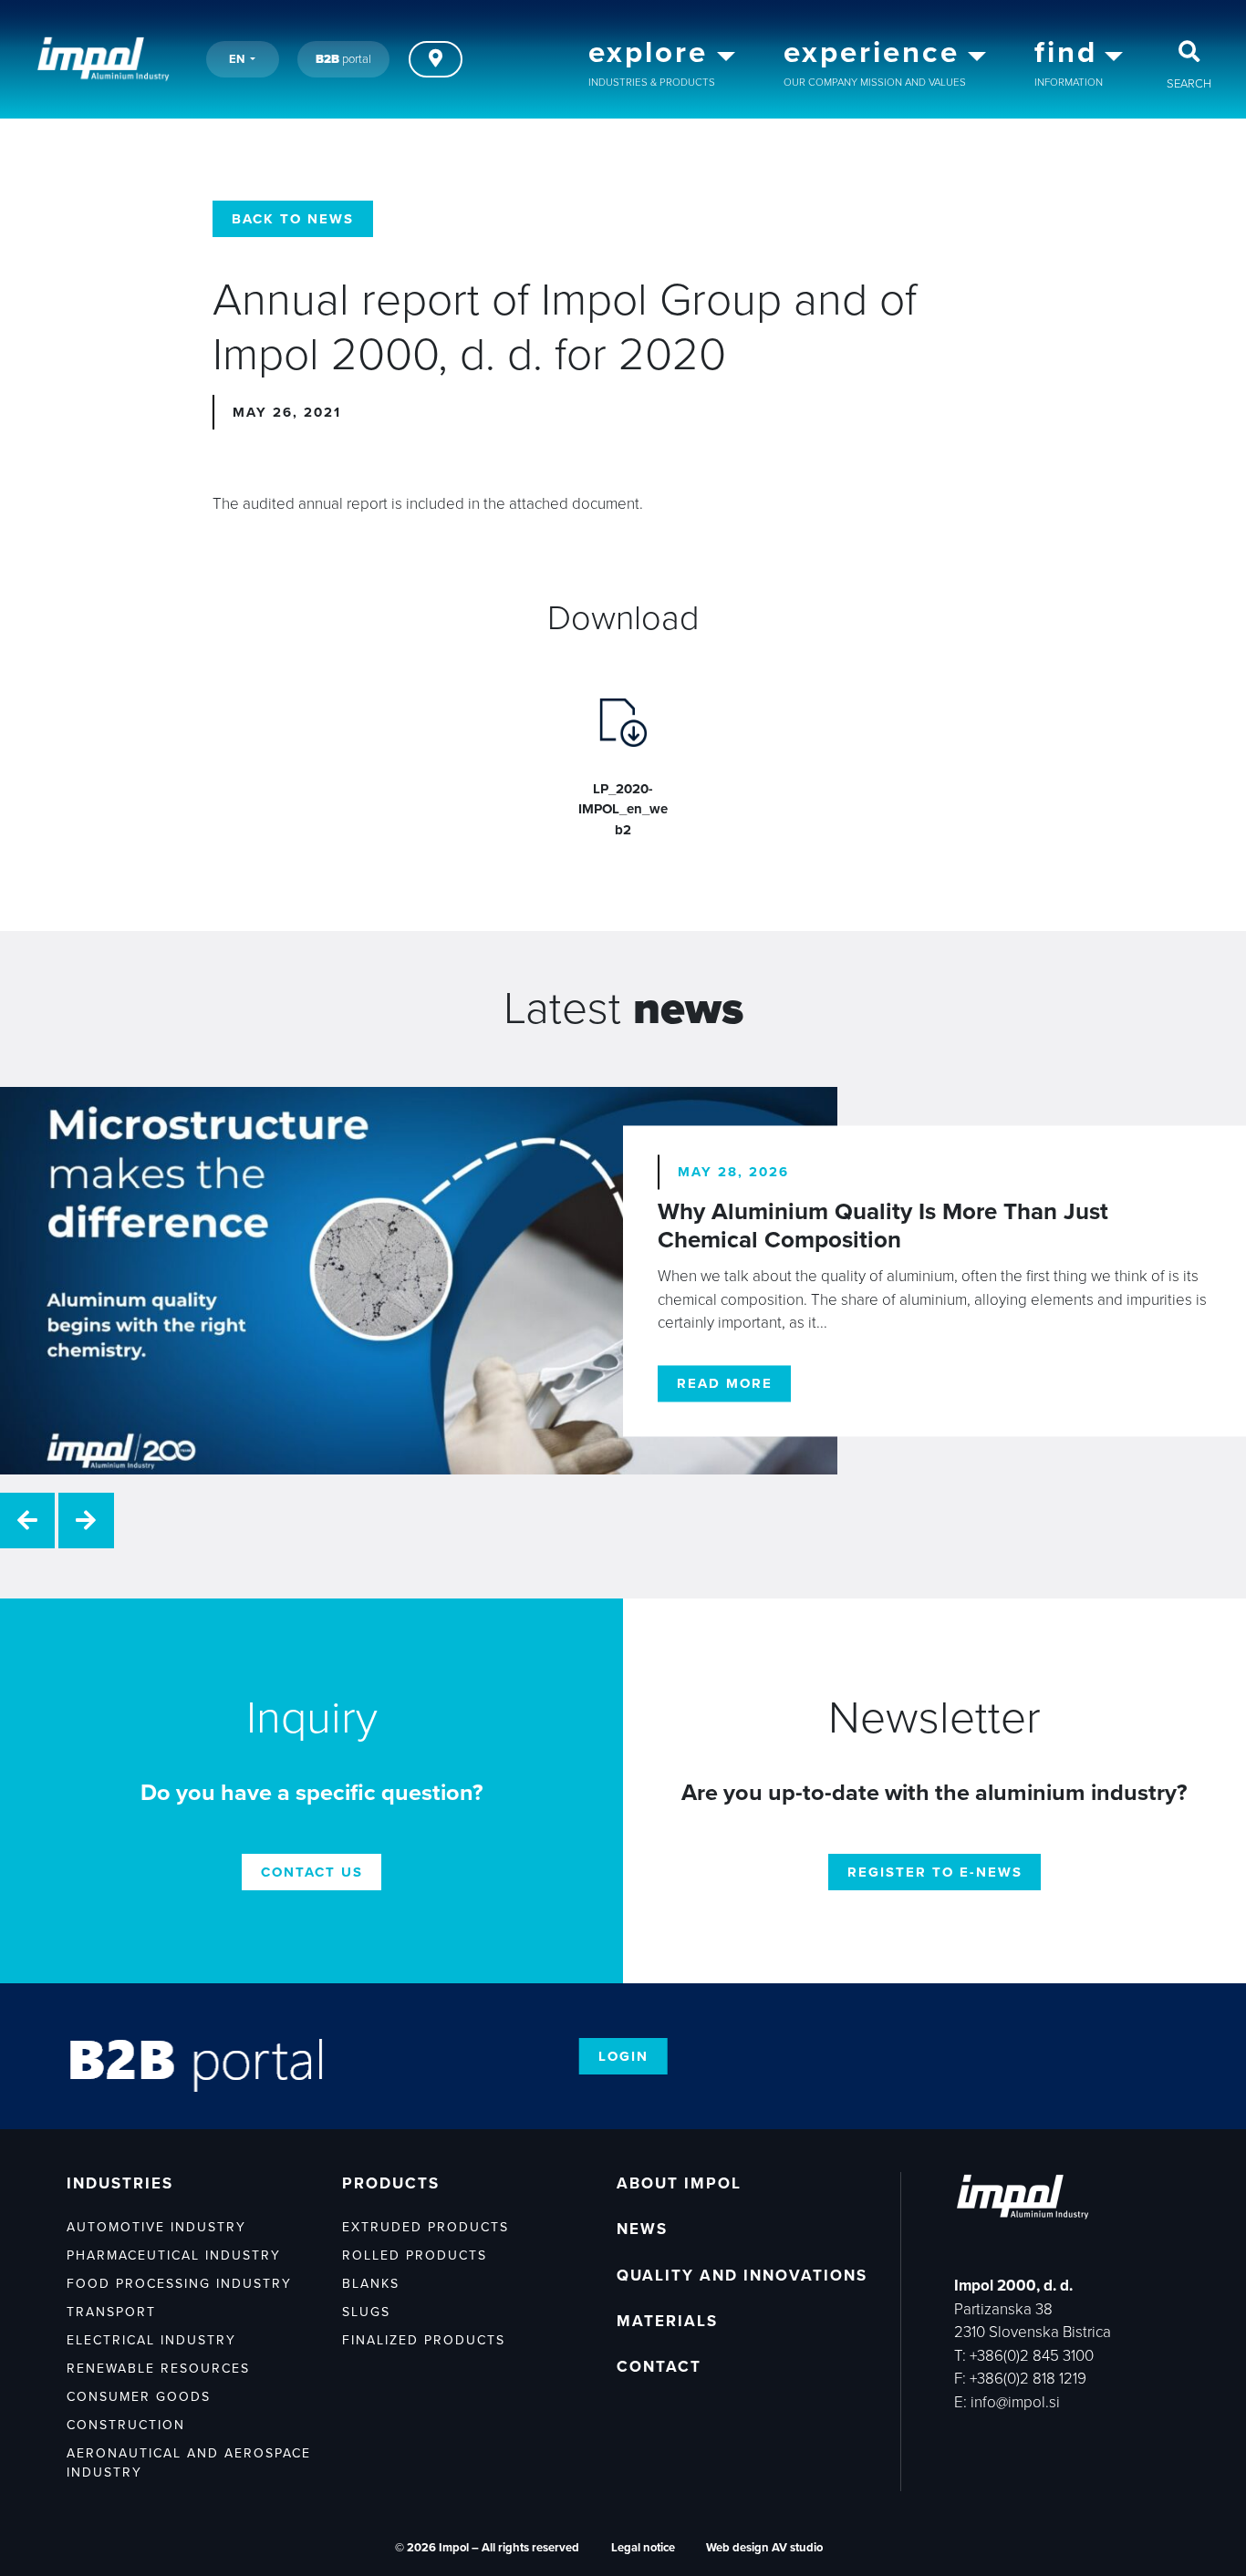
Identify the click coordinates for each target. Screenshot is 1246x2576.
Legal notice (643, 2548)
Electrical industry (151, 2340)
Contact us (312, 1872)
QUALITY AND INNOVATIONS (742, 2276)
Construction (126, 2425)
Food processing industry (179, 2284)
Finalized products (424, 2340)
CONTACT (659, 2367)
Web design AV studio (764, 2548)
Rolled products (415, 2255)
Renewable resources (158, 2369)
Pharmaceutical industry (174, 2255)
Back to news (293, 219)
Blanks (371, 2284)
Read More (725, 1383)
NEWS (642, 2229)
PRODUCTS (391, 2183)
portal (343, 59)
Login (623, 2056)
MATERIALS (667, 2321)
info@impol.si (1015, 2402)
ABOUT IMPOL (679, 2183)
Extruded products (426, 2227)
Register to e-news (935, 1872)
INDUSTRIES (120, 2183)
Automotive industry (156, 2227)
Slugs (366, 2312)
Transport (111, 2312)
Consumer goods (139, 2397)
